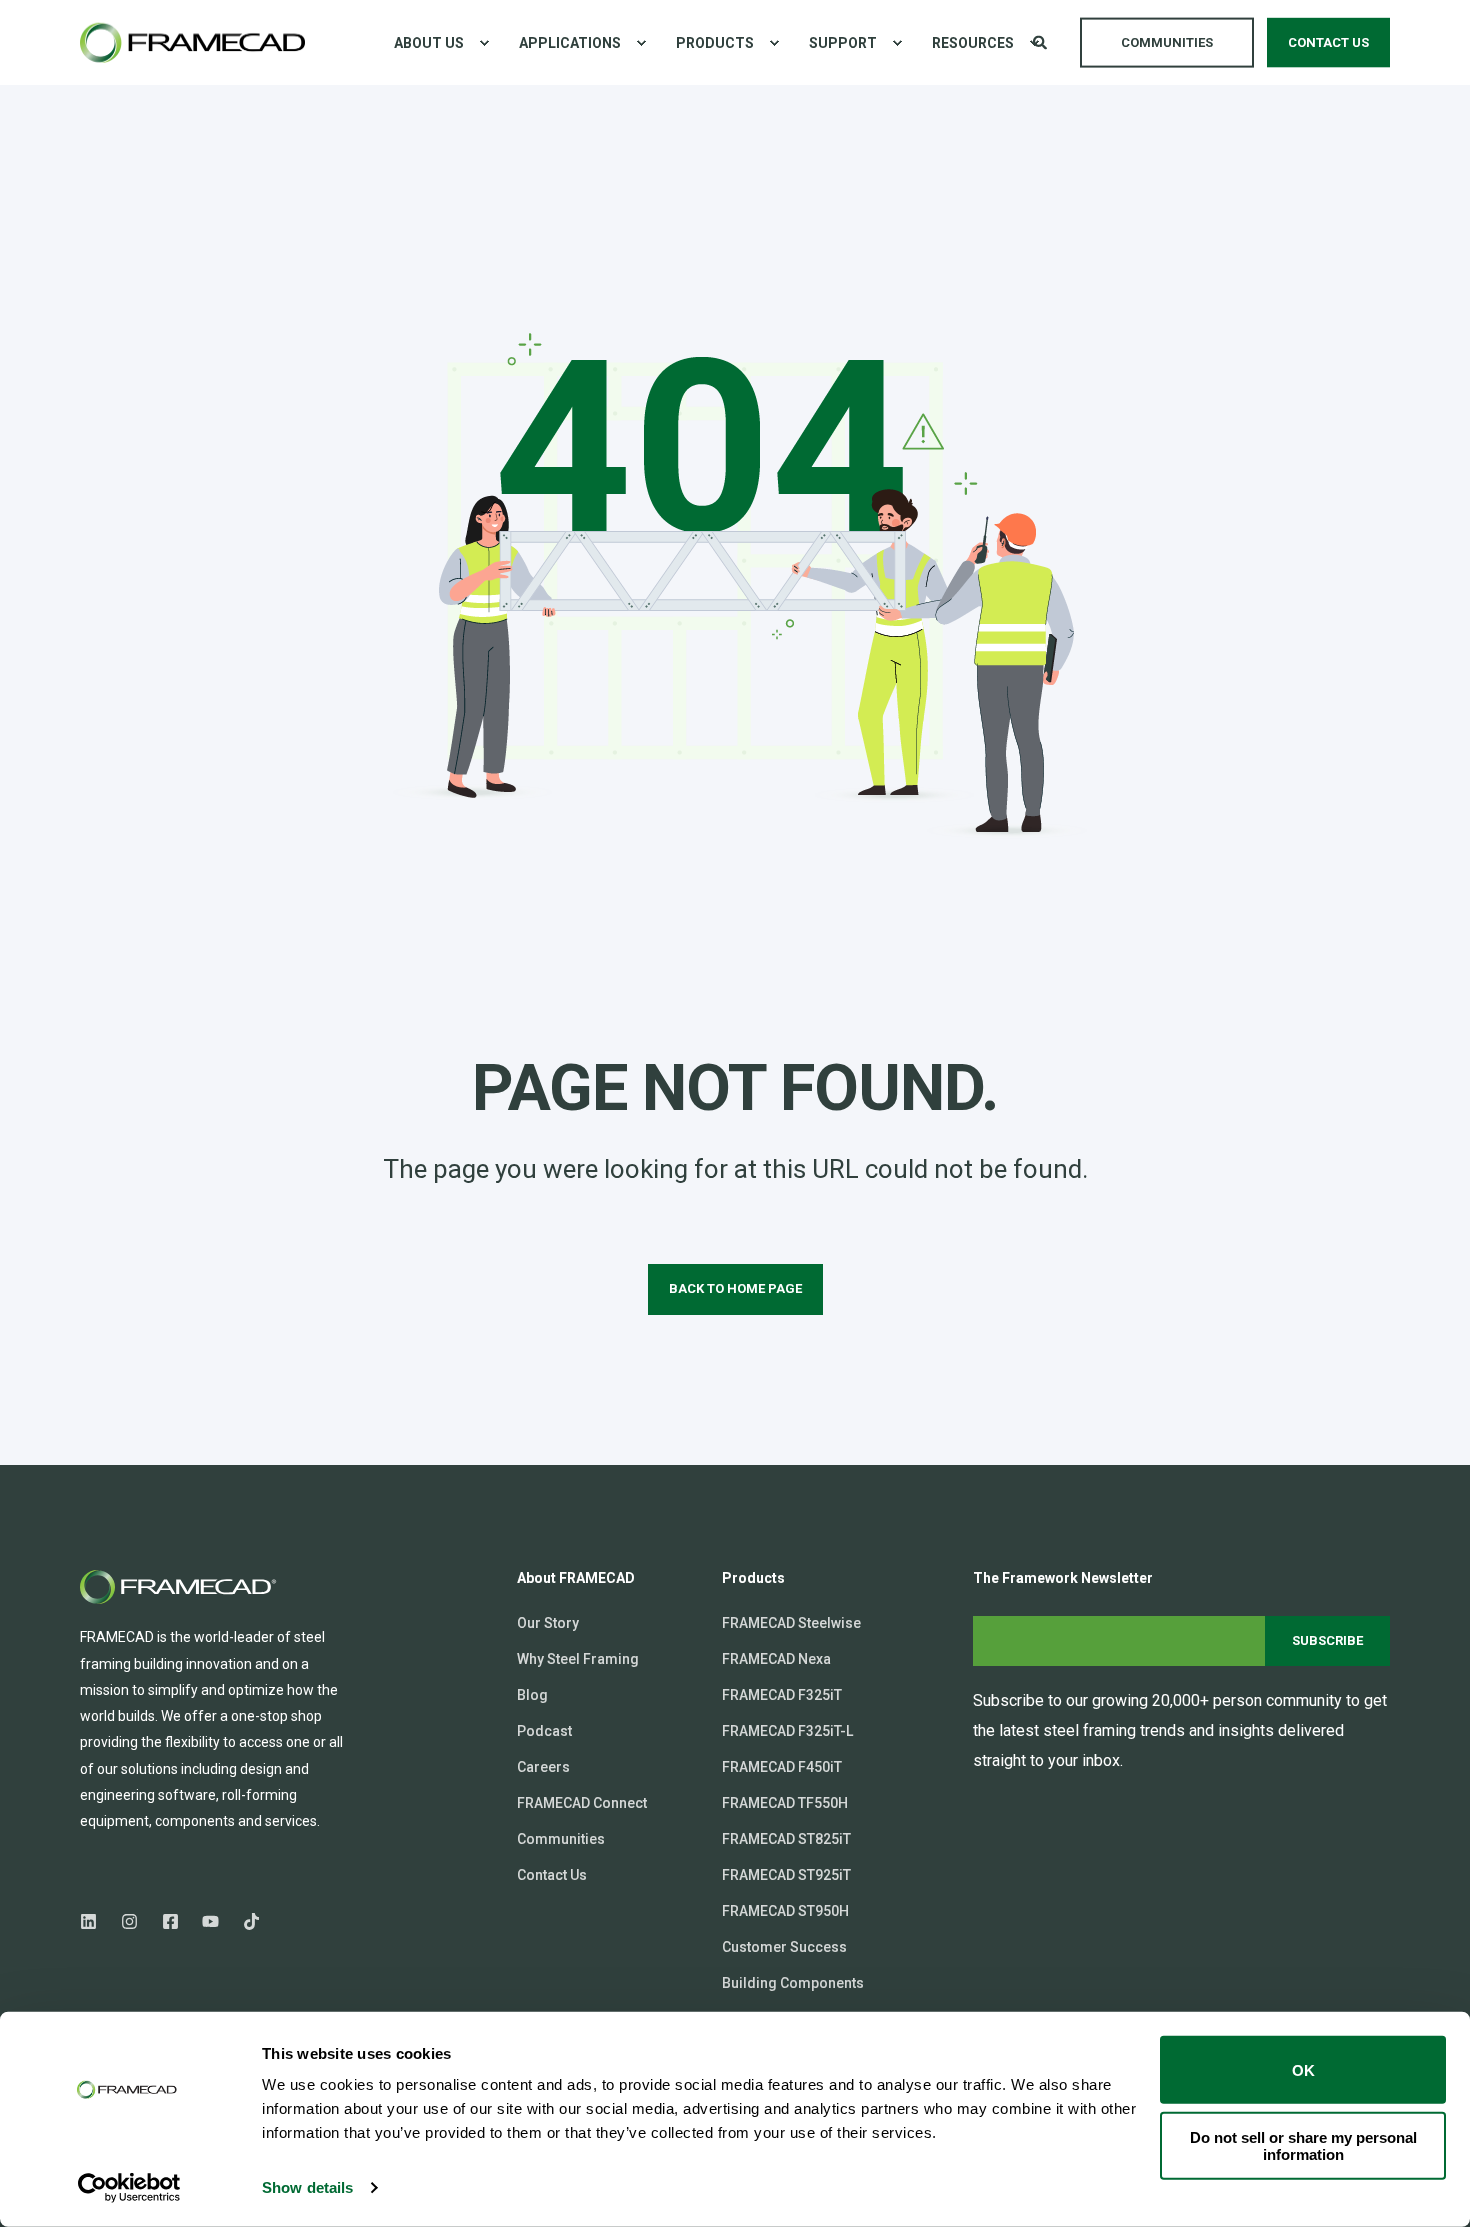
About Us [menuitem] (429, 43)
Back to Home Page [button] (735, 1288)
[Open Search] (1041, 41)
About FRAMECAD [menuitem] (576, 1578)
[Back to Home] (192, 42)
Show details (307, 2187)
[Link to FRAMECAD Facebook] (170, 1921)
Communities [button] (1167, 41)
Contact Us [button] (1328, 41)
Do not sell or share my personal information (1303, 2145)
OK (1303, 2069)
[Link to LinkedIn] (94, 1921)
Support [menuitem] (843, 43)
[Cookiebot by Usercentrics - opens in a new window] (129, 2188)
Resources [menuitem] (973, 43)
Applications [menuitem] (570, 43)
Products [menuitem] (715, 43)
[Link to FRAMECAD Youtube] (210, 1921)
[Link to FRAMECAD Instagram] (129, 1921)
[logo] (180, 1587)
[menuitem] (484, 43)
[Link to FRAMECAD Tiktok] (245, 1921)
